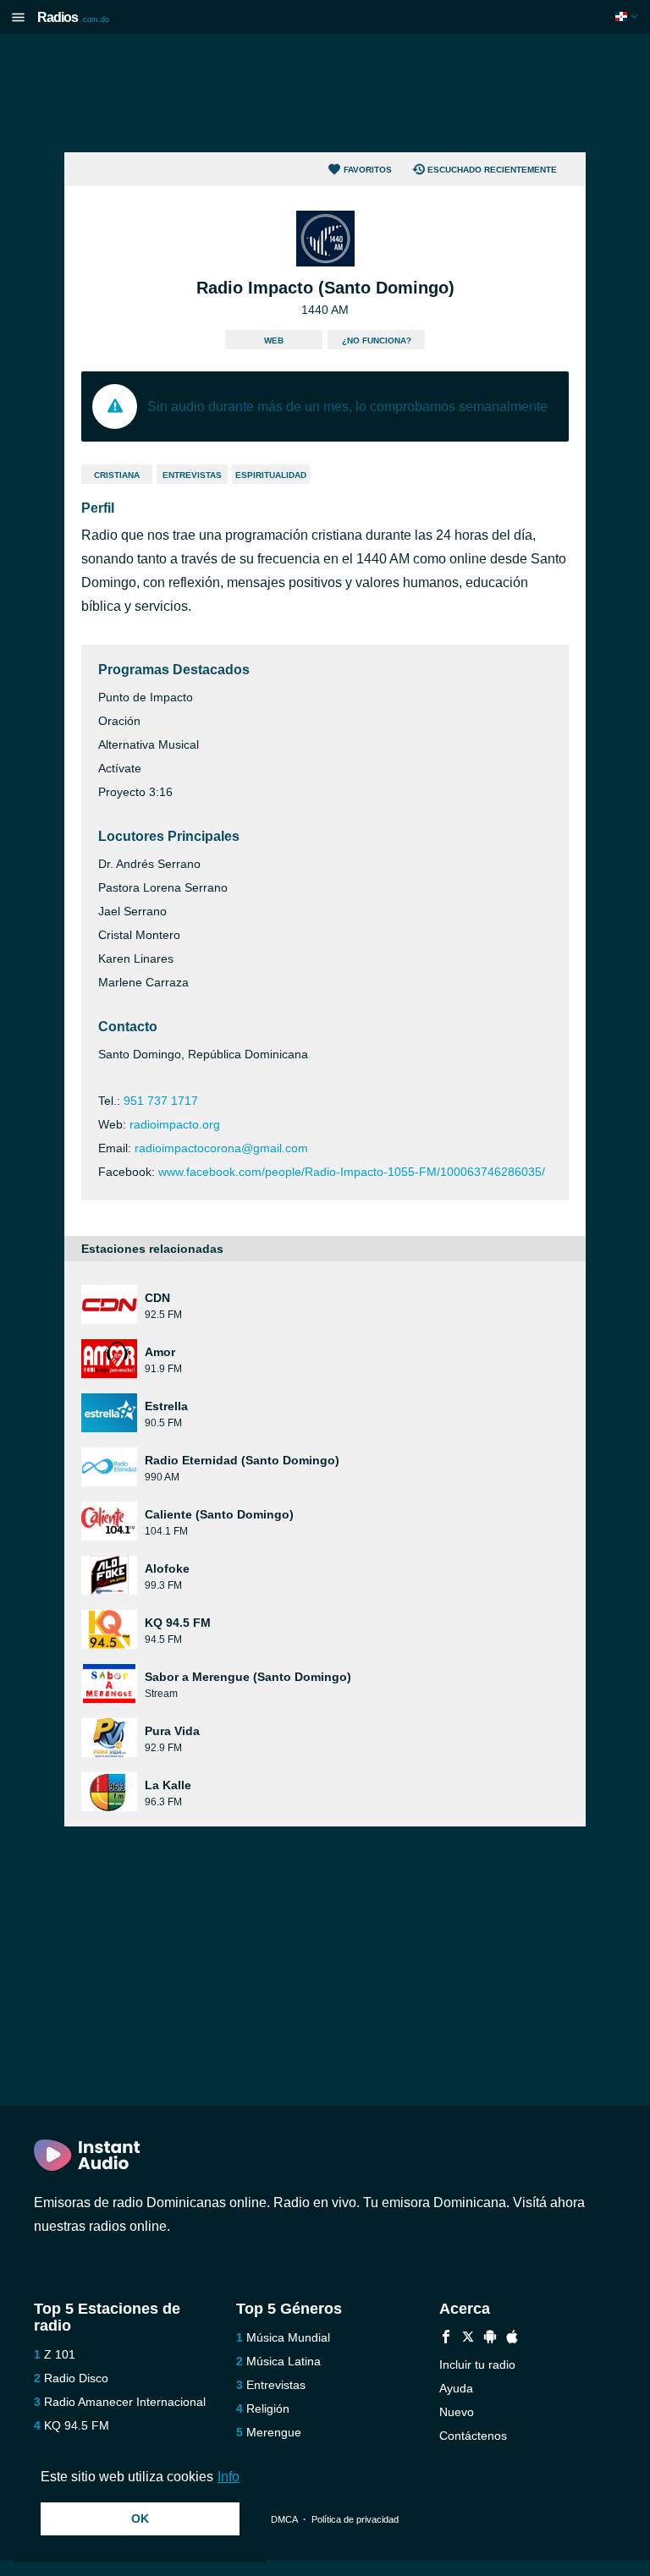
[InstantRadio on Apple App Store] (512, 2339)
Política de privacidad (355, 2519)
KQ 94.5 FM (77, 2425)
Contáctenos (473, 2436)
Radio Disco (76, 2378)
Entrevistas (192, 475)
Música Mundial (288, 2337)
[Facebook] (446, 2339)
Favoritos (368, 170)
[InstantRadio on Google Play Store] (490, 2339)
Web (274, 341)
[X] (468, 2339)
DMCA (284, 2519)
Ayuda (456, 2388)
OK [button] (140, 2518)
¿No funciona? (377, 341)
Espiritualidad (271, 475)
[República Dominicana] (628, 16)
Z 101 (60, 2354)
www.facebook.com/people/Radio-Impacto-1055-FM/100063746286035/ (352, 1172)
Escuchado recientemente (492, 170)
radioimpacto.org (175, 1124)
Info (229, 2477)
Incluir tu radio (477, 2365)
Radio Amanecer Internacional (125, 2402)
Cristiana (117, 475)
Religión (268, 2408)
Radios (73, 17)
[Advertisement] (325, 93)
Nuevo (457, 2412)
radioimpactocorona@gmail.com (221, 1148)
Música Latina (284, 2361)
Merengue (274, 2432)
